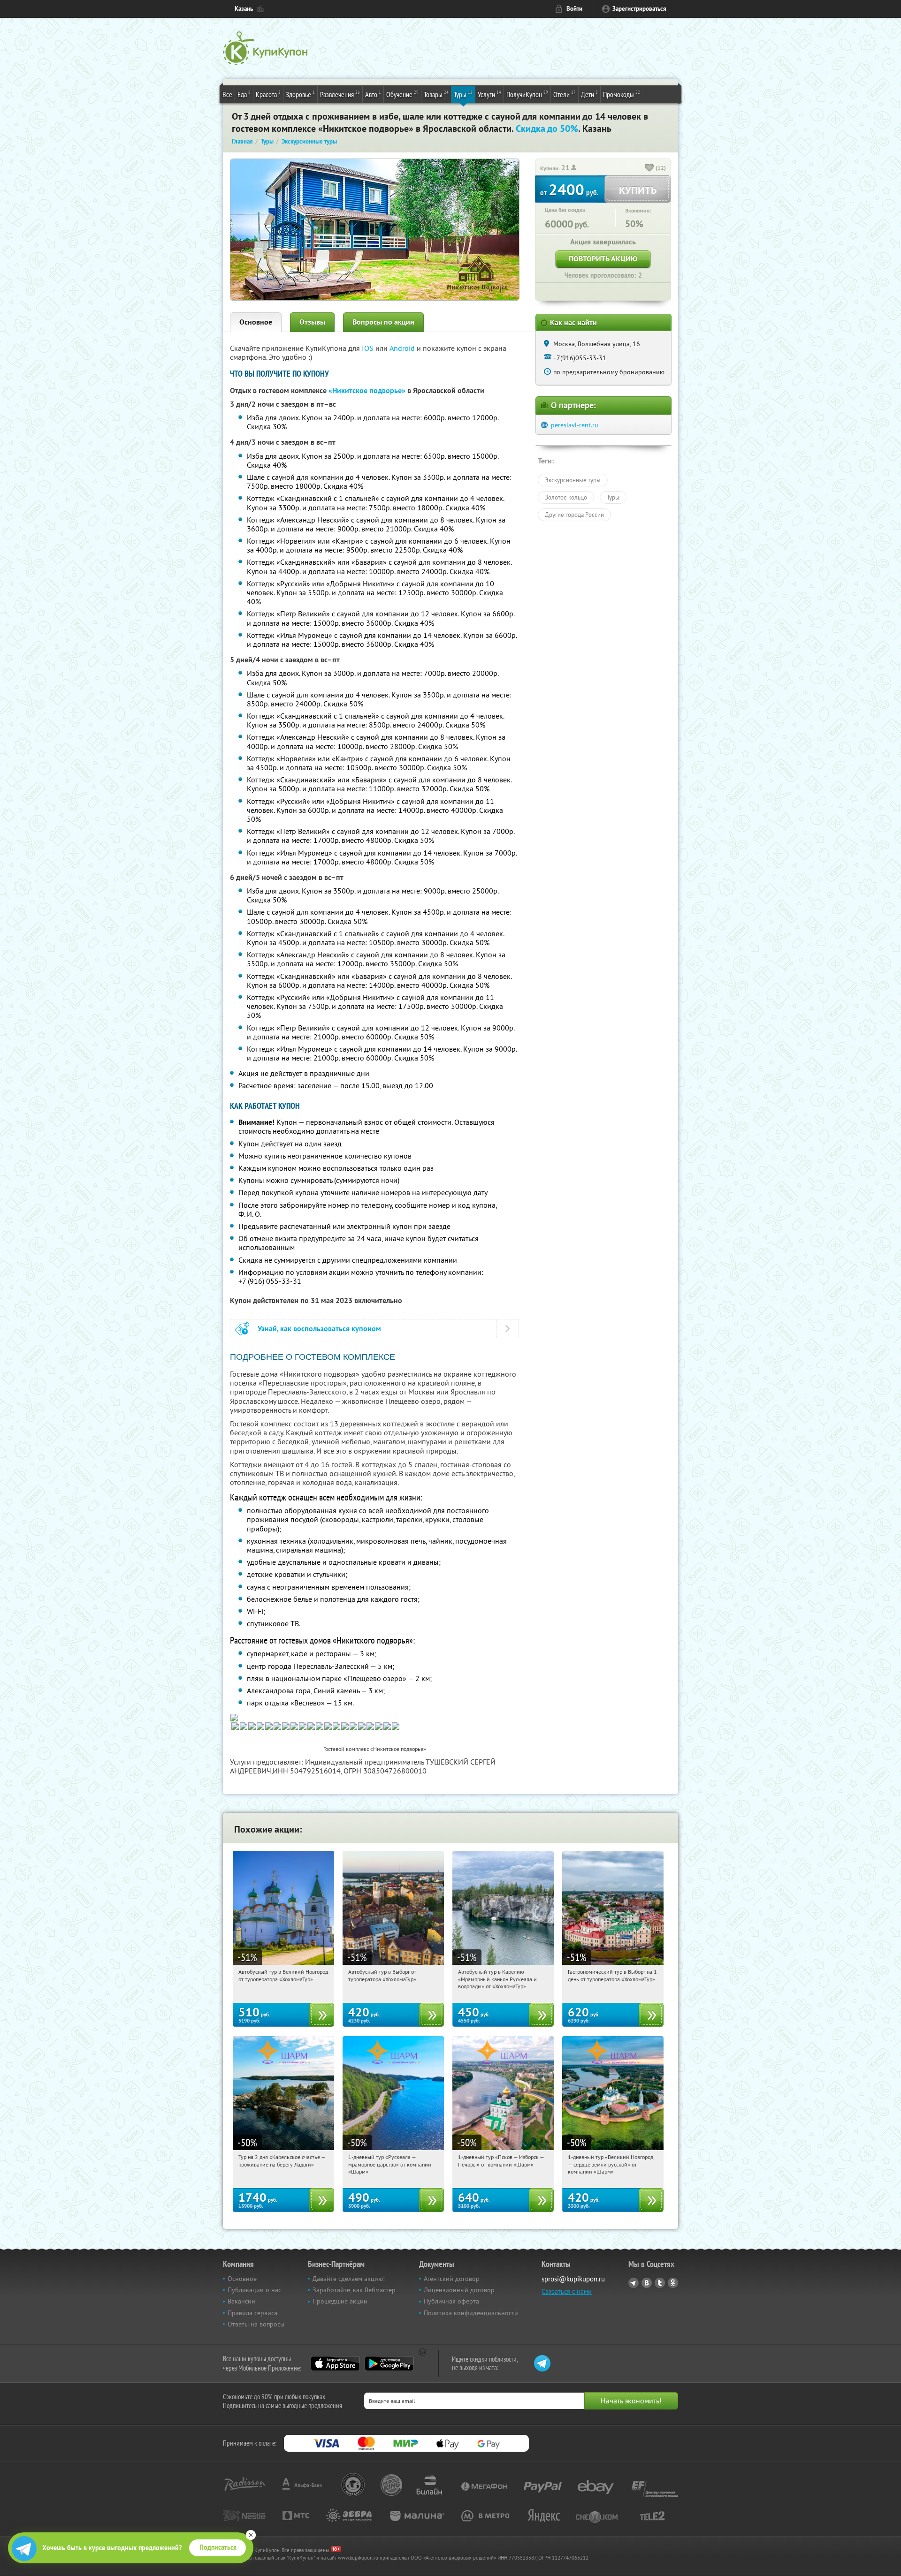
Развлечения (340, 94)
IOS (369, 348)
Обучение (402, 94)
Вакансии (241, 2301)
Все (227, 94)
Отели (565, 94)
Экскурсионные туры (573, 480)
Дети (589, 94)
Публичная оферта (451, 2301)
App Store (335, 2364)
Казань (244, 9)
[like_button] (649, 168)
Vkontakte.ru (647, 2283)
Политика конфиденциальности (471, 2313)
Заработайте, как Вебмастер (354, 2290)
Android (403, 348)
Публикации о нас (254, 2290)
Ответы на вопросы (256, 2324)
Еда (244, 94)
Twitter (660, 2283)
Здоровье (300, 94)
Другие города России (574, 515)
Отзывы (312, 322)
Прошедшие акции (340, 2301)
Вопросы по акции (383, 322)
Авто (373, 94)
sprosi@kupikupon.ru (573, 2279)
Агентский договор (452, 2279)
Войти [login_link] (574, 9)
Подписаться (218, 2547)
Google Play (389, 2364)
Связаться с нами (567, 2291)
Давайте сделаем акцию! (349, 2279)
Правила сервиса (252, 2313)
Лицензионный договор (459, 2290)
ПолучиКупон (527, 94)
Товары (436, 94)
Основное (256, 322)
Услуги (489, 94)
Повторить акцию (603, 259)
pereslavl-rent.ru (575, 425)
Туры (463, 94)
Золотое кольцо (566, 497)
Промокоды (622, 94)
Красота (268, 94)
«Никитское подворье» (367, 390)
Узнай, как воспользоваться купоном (319, 1329)
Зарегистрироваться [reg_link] (639, 9)
